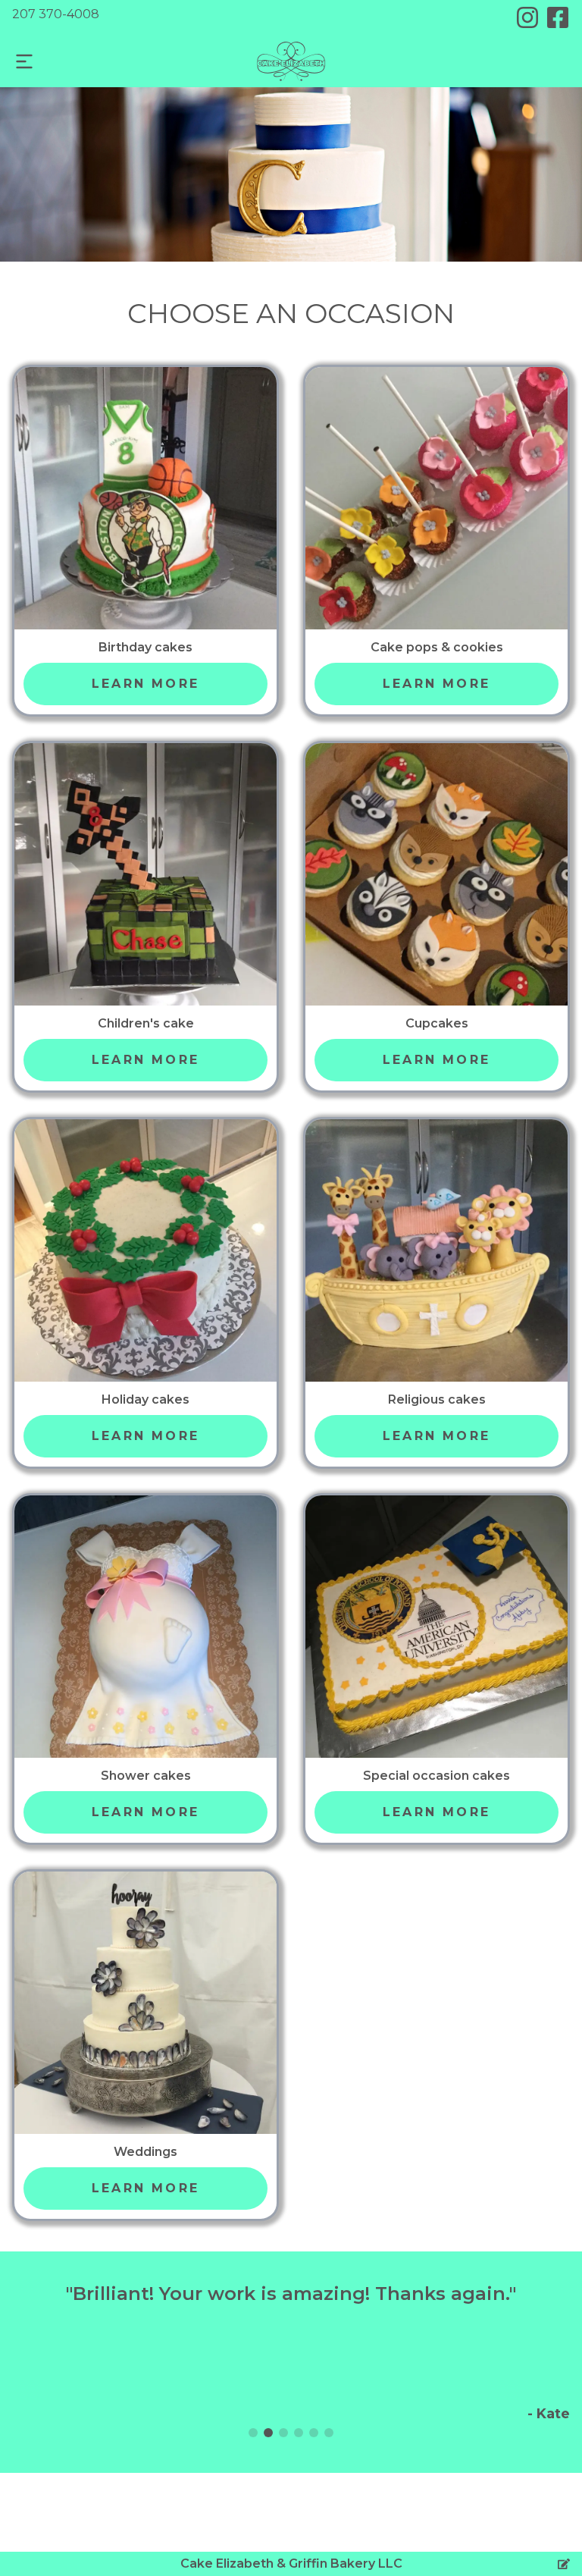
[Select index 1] (268, 2433)
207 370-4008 (56, 14)
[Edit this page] (564, 2564)
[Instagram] (527, 17)
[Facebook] (558, 17)
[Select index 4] (314, 2433)
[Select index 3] (299, 2433)
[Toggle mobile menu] (24, 61)
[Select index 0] (253, 2433)
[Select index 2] (283, 2433)
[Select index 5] (329, 2433)
